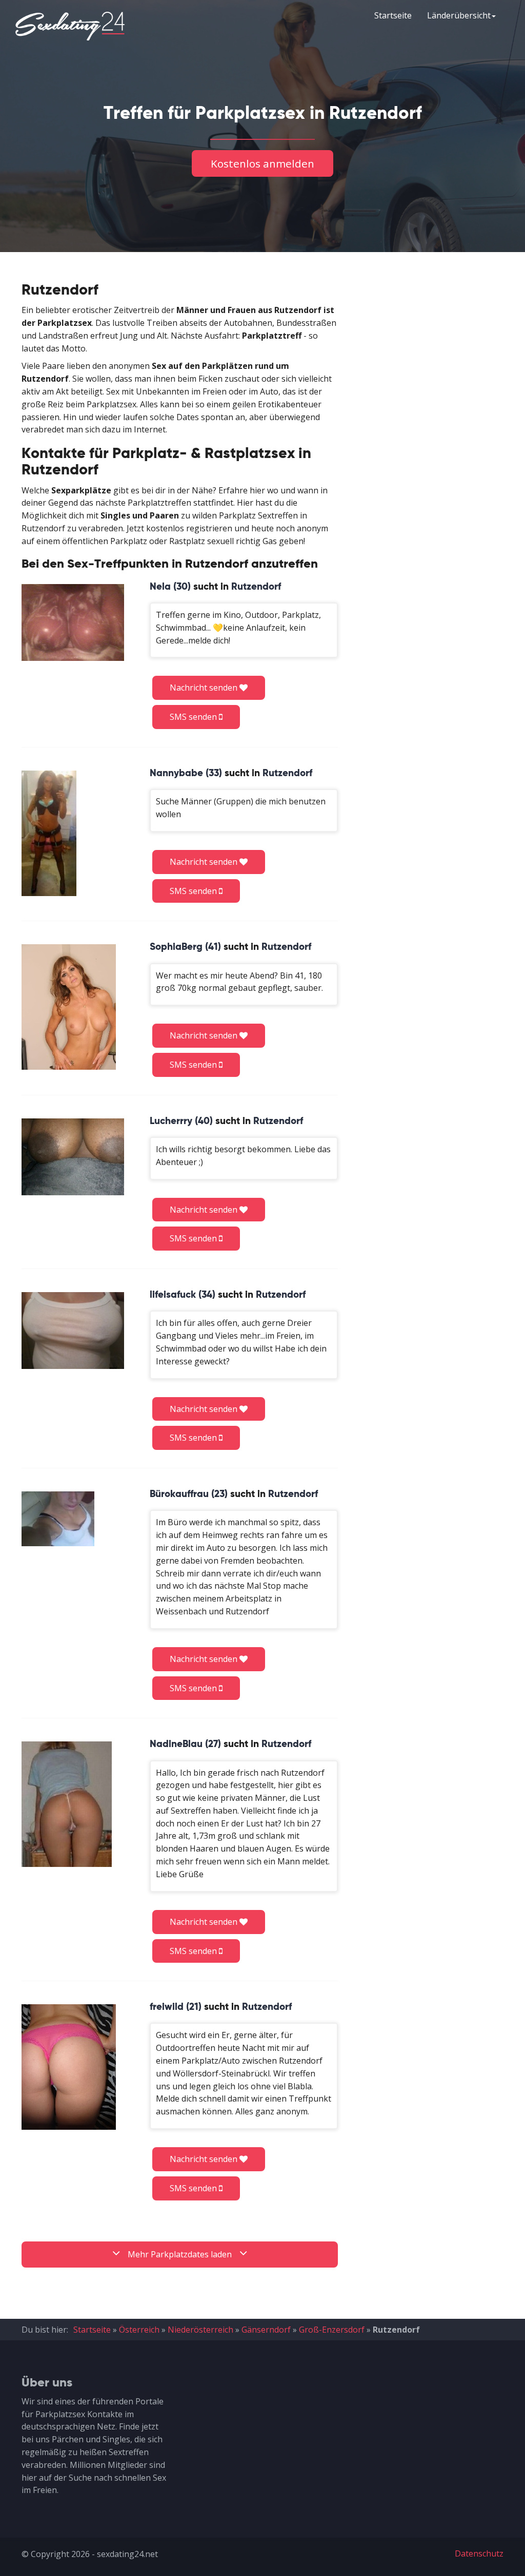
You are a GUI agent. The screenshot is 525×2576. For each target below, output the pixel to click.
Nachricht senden (205, 688)
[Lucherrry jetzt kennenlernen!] (73, 1157)
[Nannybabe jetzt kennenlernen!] (49, 833)
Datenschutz (479, 2553)
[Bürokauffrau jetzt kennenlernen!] (58, 1519)
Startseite (393, 15)
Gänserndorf (266, 2330)
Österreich (139, 2330)
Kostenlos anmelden (262, 163)
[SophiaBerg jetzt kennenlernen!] (69, 1007)
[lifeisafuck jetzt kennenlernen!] (73, 1330)
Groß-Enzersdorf (332, 2330)
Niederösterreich (200, 2330)
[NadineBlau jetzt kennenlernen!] (67, 1804)
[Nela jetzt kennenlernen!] (73, 622)
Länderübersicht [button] (459, 15)
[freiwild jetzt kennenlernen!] (69, 2067)
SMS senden (194, 717)
